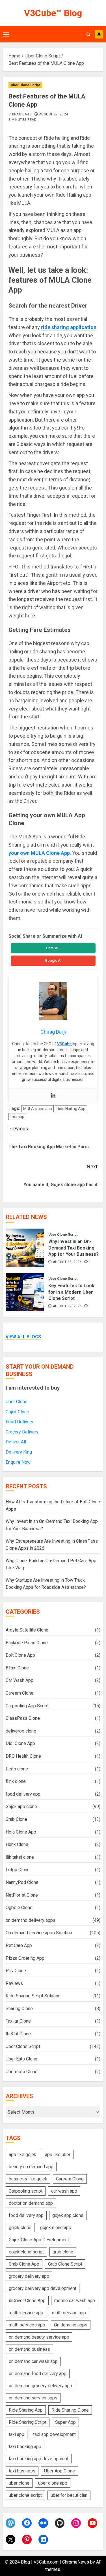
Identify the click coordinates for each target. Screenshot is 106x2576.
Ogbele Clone (19, 1908)
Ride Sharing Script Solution (33, 1996)
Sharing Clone (19, 2009)
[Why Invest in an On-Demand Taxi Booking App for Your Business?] (25, 1248)
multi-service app (26, 2313)
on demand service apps (33, 2398)
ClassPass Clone (23, 1718)
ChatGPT (53, 948)
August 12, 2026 (67, 1306)
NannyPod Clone (22, 1882)
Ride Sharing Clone (70, 2410)
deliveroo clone (21, 1731)
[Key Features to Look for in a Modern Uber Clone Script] (25, 1292)
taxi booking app (25, 2447)
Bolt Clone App (20, 1655)
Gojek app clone (21, 1807)
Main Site (99, 34)
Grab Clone (16, 1819)
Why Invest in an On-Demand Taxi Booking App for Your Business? (73, 1248)
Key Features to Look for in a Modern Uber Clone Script (71, 1292)
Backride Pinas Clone (27, 1643)
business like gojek (28, 2179)
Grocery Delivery (22, 1432)
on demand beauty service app (39, 2337)
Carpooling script (26, 2191)
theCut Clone (18, 2034)
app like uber (58, 2155)
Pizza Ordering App (25, 1958)
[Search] (88, 34)
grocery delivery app (29, 2276)
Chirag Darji (20, 114)
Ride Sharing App (26, 2410)
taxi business (22, 2471)
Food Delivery (20, 1422)
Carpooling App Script (27, 1706)
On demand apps (71, 2325)
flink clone (16, 1781)
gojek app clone (68, 2215)
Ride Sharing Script (28, 2422)
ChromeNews (76, 2562)
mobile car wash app (75, 2301)
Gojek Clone (17, 1412)
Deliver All (16, 1442)
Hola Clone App (21, 1832)
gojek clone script (26, 2252)
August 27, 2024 (53, 114)
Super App (65, 2422)
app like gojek (22, 2155)
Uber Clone (17, 1402)
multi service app (69, 2313)
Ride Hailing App (71, 1109)
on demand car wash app (33, 2361)
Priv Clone (16, 1971)
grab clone (63, 2252)
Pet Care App (19, 1945)
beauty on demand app (31, 2167)
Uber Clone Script (25, 85)
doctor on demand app (31, 2203)
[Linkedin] (53, 1096)
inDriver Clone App (27, 2301)
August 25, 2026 (67, 1262)
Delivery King (19, 1452)
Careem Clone (20, 1693)
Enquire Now (18, 1462)
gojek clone (20, 2228)
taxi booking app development (39, 2459)
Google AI (53, 960)
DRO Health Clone (23, 1756)
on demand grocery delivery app (40, 2386)
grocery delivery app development (43, 2288)
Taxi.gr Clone (18, 2021)
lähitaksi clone (20, 1857)
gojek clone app (56, 2228)
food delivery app (23, 1794)
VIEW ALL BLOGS (23, 1337)
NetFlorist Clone (22, 1895)
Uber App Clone (60, 2471)
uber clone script (25, 2495)
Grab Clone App (24, 2264)
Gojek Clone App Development (39, 2240)
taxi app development (54, 2434)
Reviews (14, 1983)
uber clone (19, 2483)
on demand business (29, 2349)
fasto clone (17, 1769)
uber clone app (53, 2483)
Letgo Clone (18, 1870)
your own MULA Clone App (39, 853)
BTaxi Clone (17, 1668)
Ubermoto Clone (22, 2072)
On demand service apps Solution (39, 1933)
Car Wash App (20, 1680)
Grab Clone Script (65, 2264)
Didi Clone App (20, 1743)
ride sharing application (69, 327)
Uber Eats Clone (21, 2059)
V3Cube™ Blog (53, 13)
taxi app (17, 1117)
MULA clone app (38, 1109)
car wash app (64, 2191)
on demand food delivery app (38, 2374)
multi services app (27, 2325)
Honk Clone (17, 1844)
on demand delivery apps (31, 1920)
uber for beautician (69, 2495)
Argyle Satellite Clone (27, 1630)
